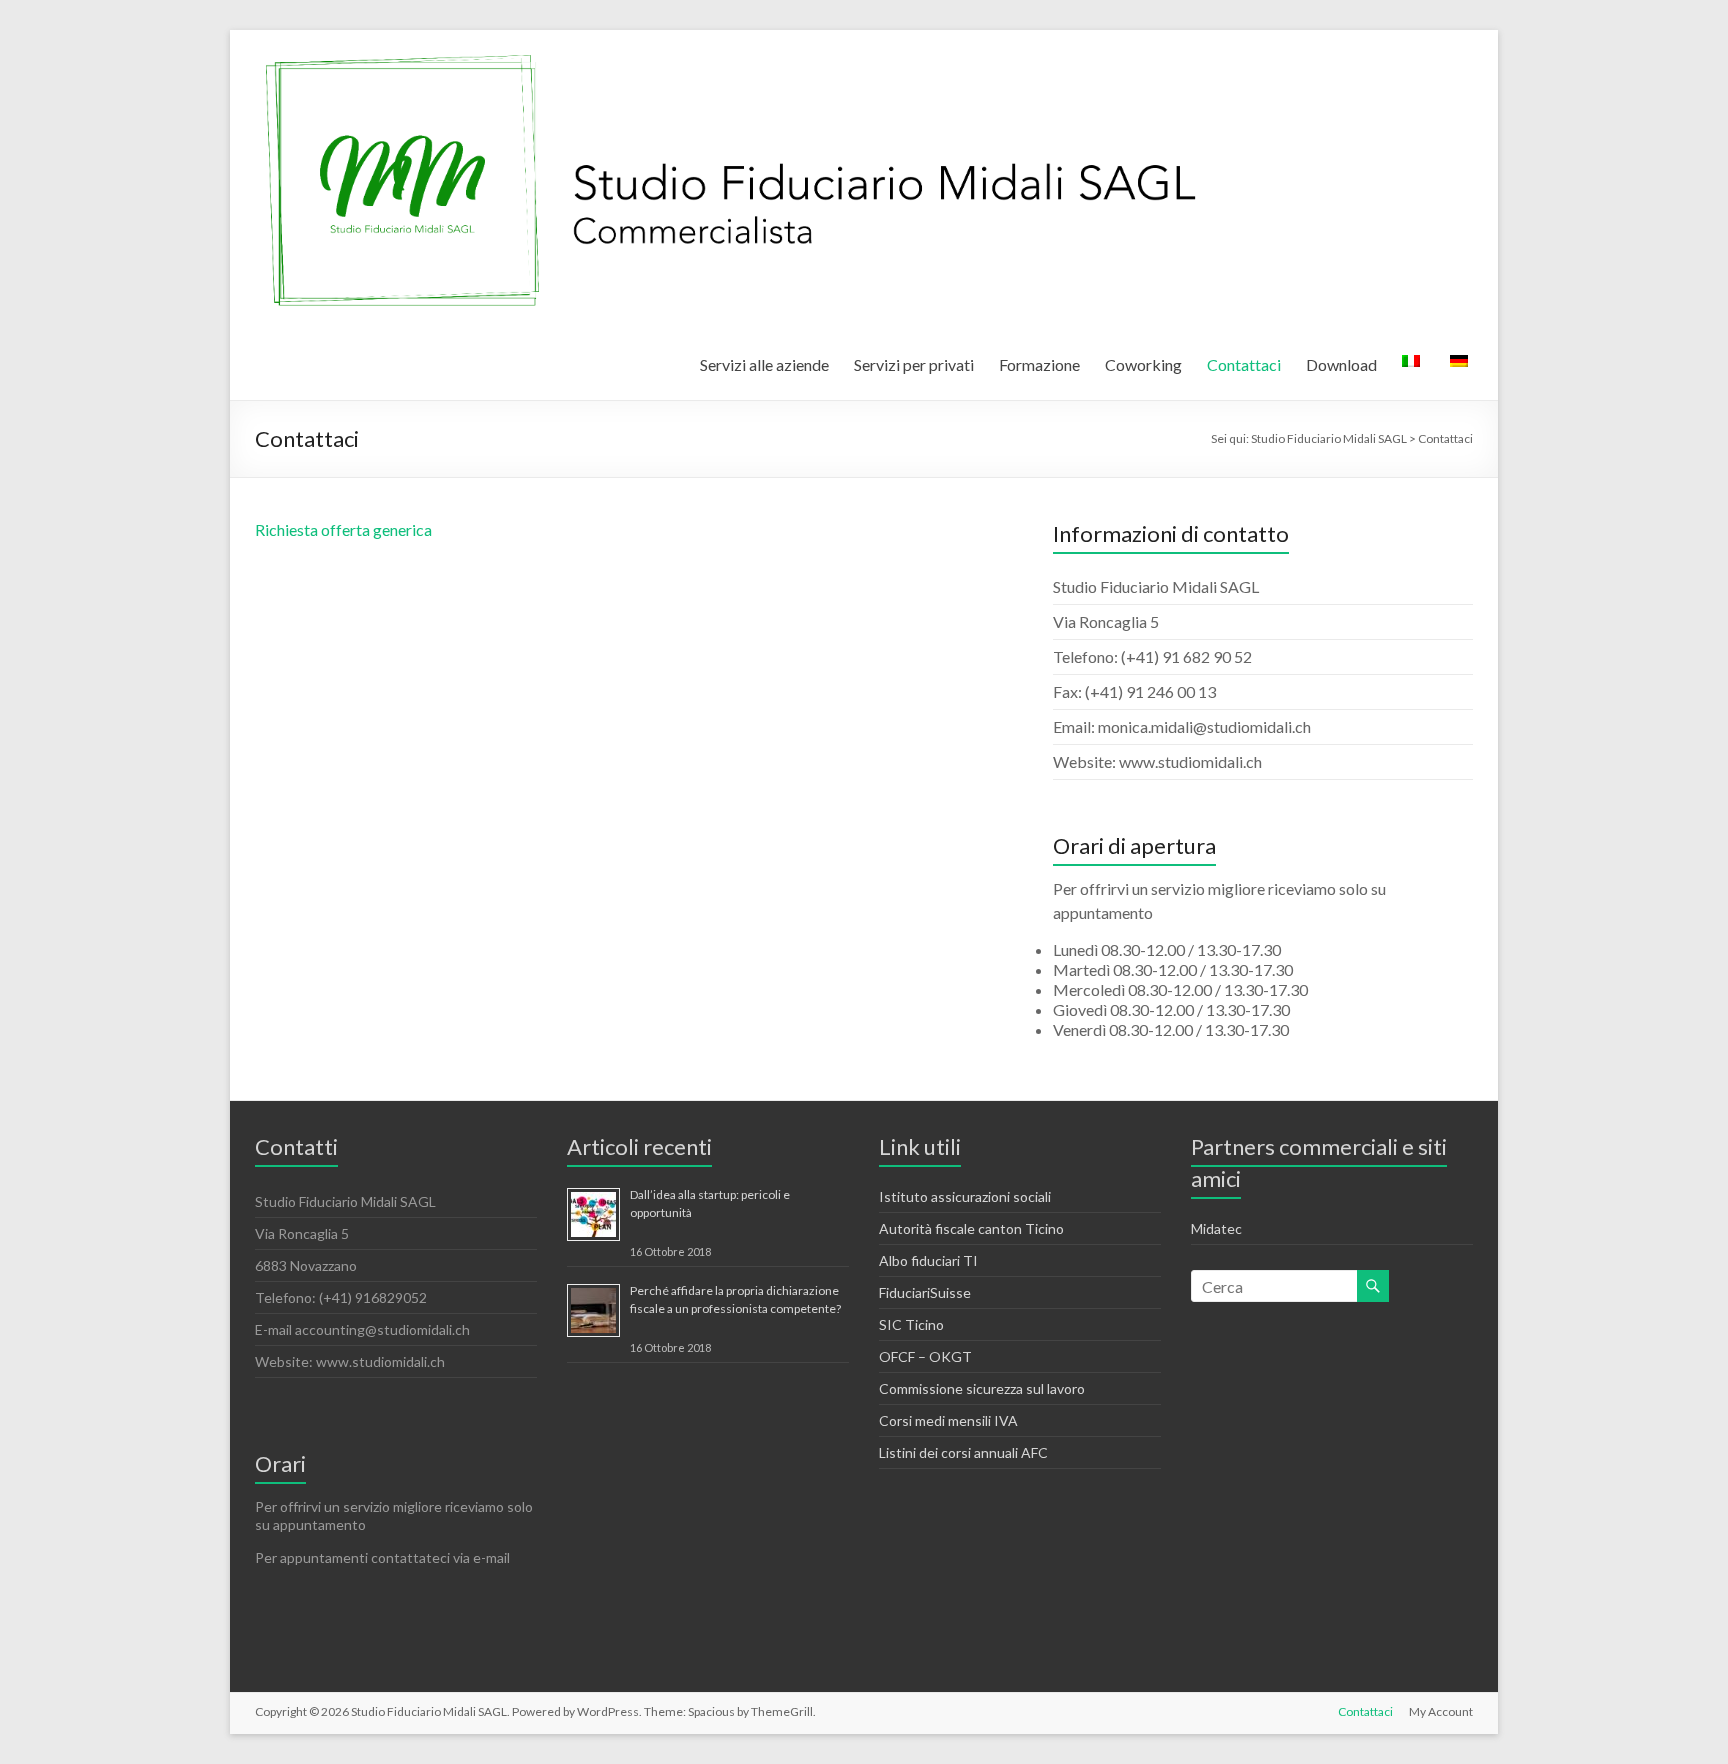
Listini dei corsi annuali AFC (963, 1452)
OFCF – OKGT (925, 1356)
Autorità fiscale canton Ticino (971, 1228)
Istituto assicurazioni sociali (965, 1196)
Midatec (1216, 1228)
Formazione (1039, 364)
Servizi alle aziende (764, 364)
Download (1341, 364)
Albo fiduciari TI (928, 1260)
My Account (1441, 1711)
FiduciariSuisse (925, 1292)
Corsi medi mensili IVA (948, 1420)
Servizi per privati (914, 364)
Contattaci (1244, 364)
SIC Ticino (911, 1324)
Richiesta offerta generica (343, 529)
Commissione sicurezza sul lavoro (982, 1388)
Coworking (1143, 364)
